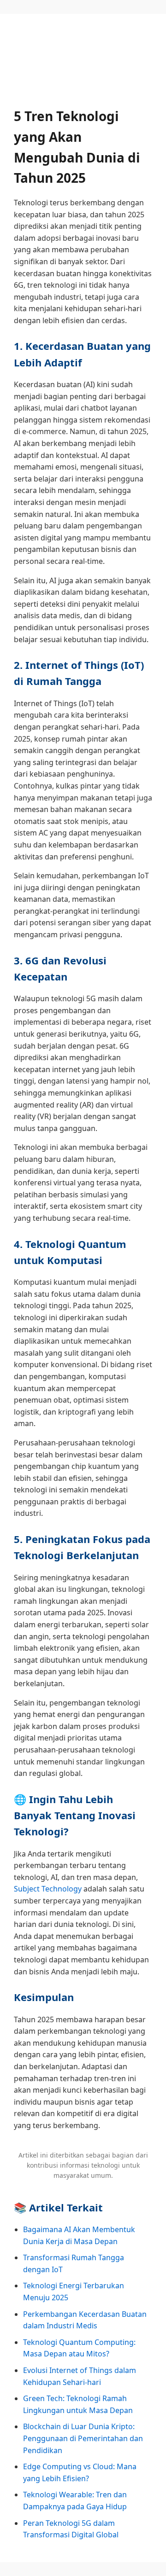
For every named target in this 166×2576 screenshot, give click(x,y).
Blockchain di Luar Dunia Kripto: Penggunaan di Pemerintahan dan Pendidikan (83, 2438)
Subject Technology (48, 1889)
